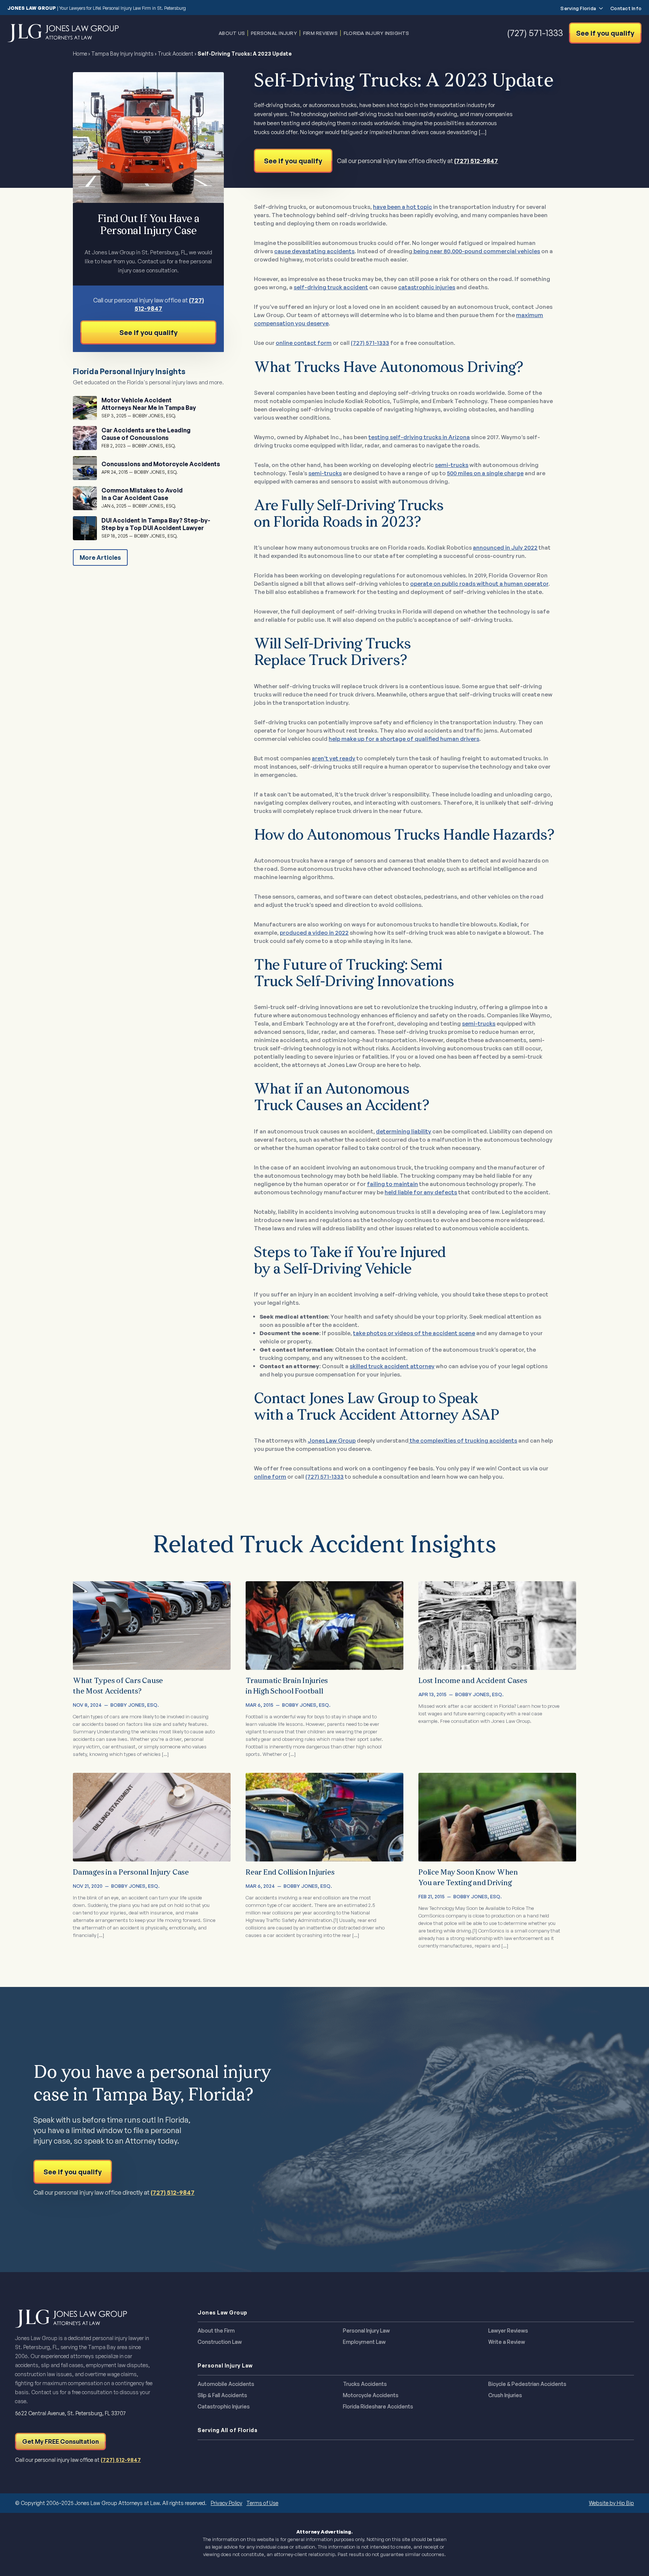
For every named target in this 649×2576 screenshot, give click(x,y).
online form (270, 1477)
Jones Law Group (332, 1441)
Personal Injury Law (366, 2331)
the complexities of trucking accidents (463, 1441)
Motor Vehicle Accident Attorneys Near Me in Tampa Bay (149, 404)
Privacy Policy (226, 2503)
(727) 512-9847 (476, 161)
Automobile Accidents (226, 2384)
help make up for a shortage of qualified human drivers (404, 739)
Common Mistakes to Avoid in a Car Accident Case (142, 494)
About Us (232, 33)
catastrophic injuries (427, 287)
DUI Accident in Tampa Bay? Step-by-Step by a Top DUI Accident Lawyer (156, 524)
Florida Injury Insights (377, 33)
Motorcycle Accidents (371, 2395)
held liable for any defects (421, 1192)
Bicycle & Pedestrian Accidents (527, 2384)
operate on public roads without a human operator (479, 584)
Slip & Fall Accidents (222, 2395)
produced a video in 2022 (314, 933)
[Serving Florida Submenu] (599, 8)
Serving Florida (578, 8)
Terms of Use (262, 2503)
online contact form (304, 343)
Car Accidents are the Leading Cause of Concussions (146, 434)
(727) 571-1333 (370, 343)
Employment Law (364, 2342)
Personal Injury (274, 33)
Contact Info (626, 8)
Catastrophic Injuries (224, 2407)
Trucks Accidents (365, 2384)
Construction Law (220, 2342)
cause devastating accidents (314, 251)
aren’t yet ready (334, 758)
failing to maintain (392, 1184)
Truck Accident (176, 54)
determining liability (404, 1131)
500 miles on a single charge (485, 473)
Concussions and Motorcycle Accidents (161, 464)
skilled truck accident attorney (392, 1366)
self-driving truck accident (331, 287)
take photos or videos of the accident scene (414, 1333)
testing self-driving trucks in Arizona (419, 437)
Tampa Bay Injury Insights (122, 54)
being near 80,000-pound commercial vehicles (476, 251)
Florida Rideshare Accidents (378, 2407)
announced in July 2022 (505, 548)
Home (80, 54)
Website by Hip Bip (611, 2503)
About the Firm (216, 2331)
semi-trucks (452, 465)
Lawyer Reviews (508, 2331)
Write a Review (507, 2342)
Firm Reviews (320, 33)
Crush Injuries (505, 2395)
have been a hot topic (402, 207)
